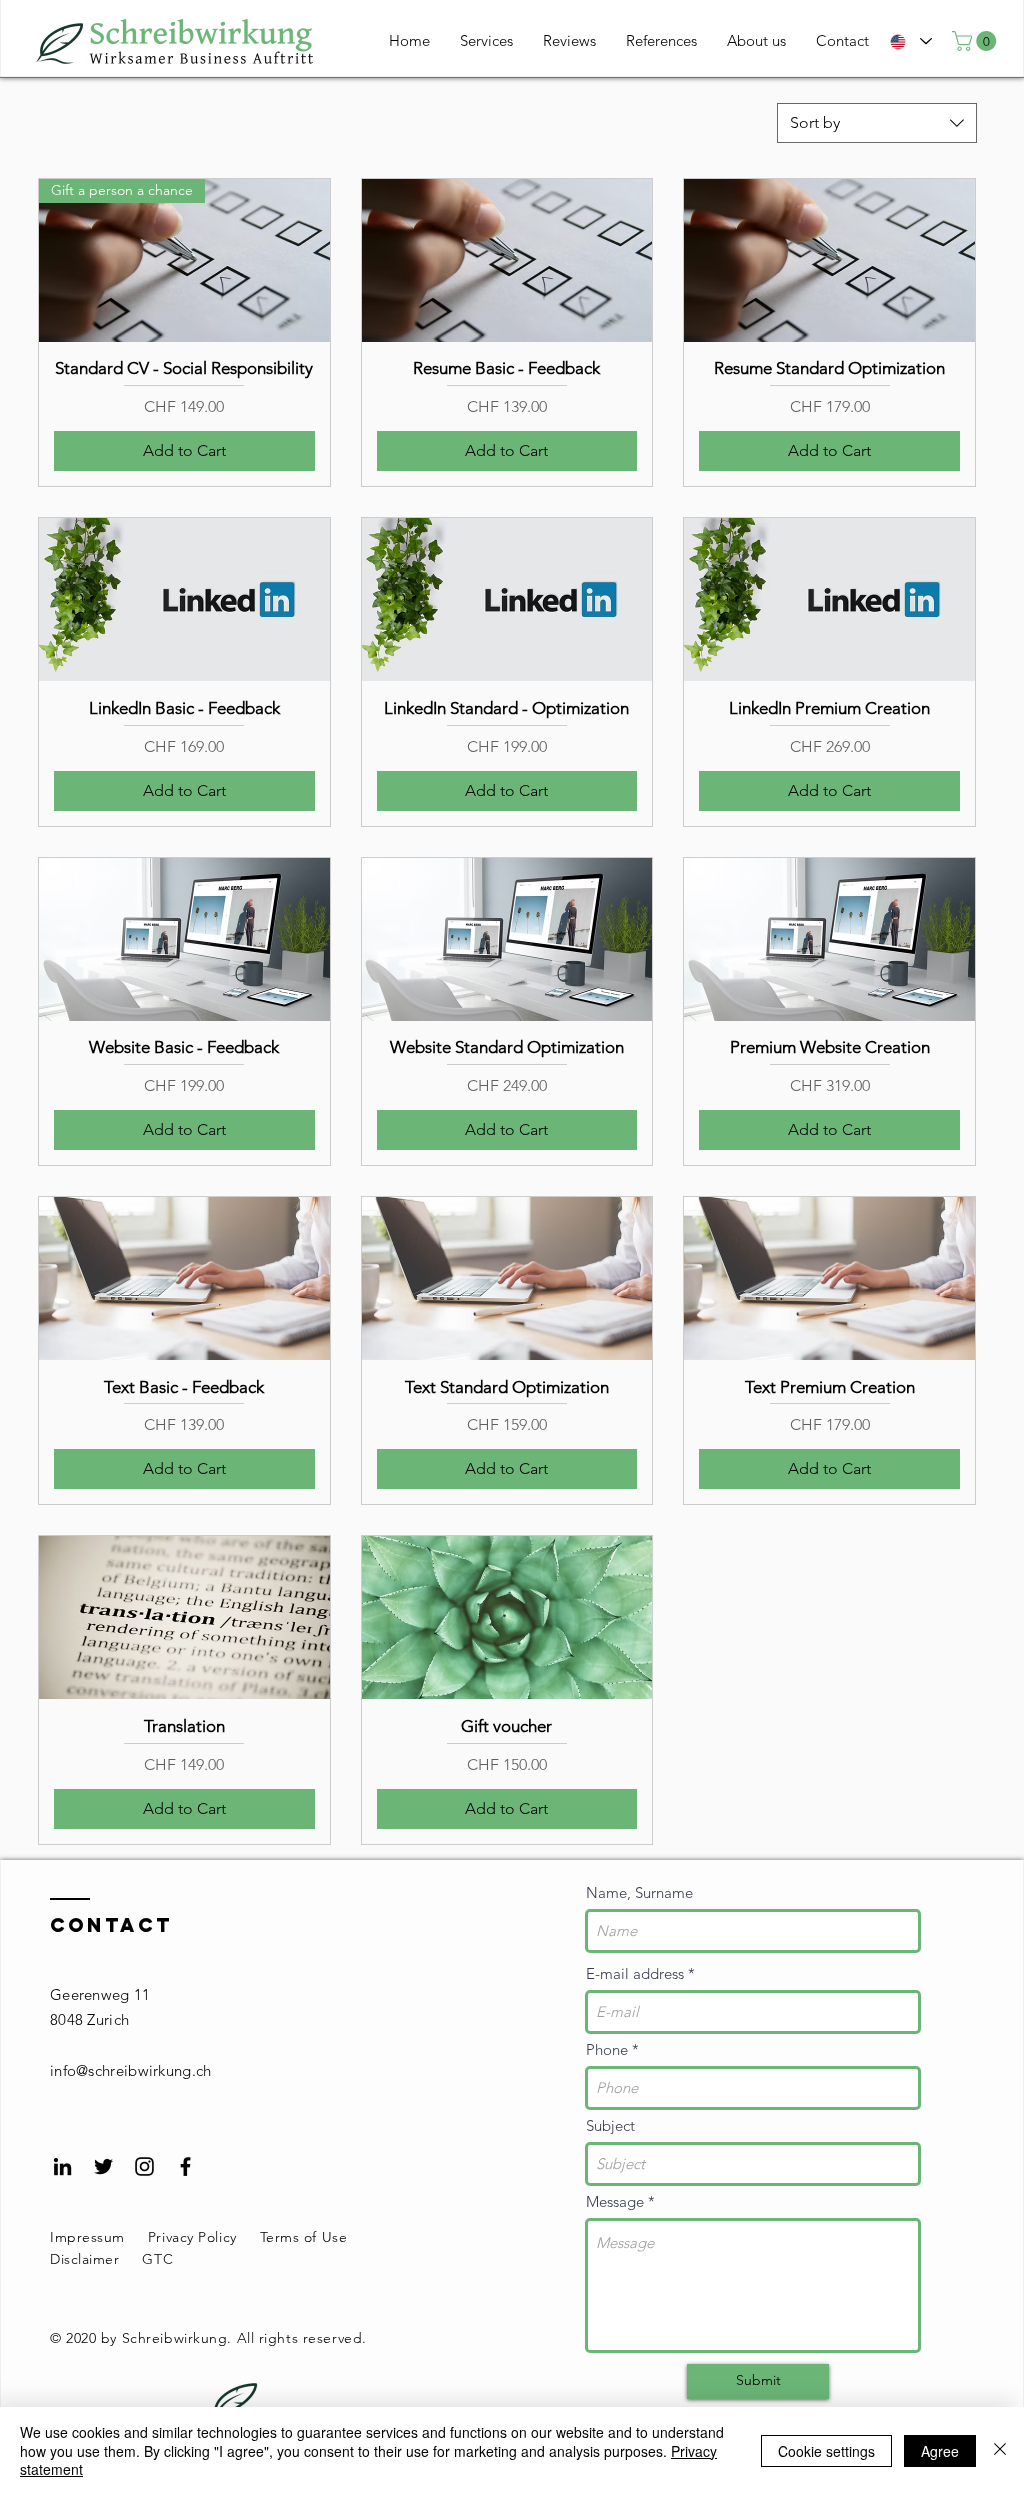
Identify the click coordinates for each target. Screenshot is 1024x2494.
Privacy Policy (192, 2237)
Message (615, 2201)
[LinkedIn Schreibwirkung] (62, 2166)
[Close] (1000, 2450)
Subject (610, 2125)
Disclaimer (85, 2259)
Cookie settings (826, 2451)
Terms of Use (306, 2237)
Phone (607, 2049)
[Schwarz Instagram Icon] (144, 2166)
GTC (157, 2259)
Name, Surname (639, 1892)
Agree (940, 2451)
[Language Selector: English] (911, 41)
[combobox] (877, 123)
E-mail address (635, 1973)
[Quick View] (507, 260)
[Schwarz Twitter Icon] (103, 2166)
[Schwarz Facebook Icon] (185, 2166)
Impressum (87, 2237)
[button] (976, 41)
